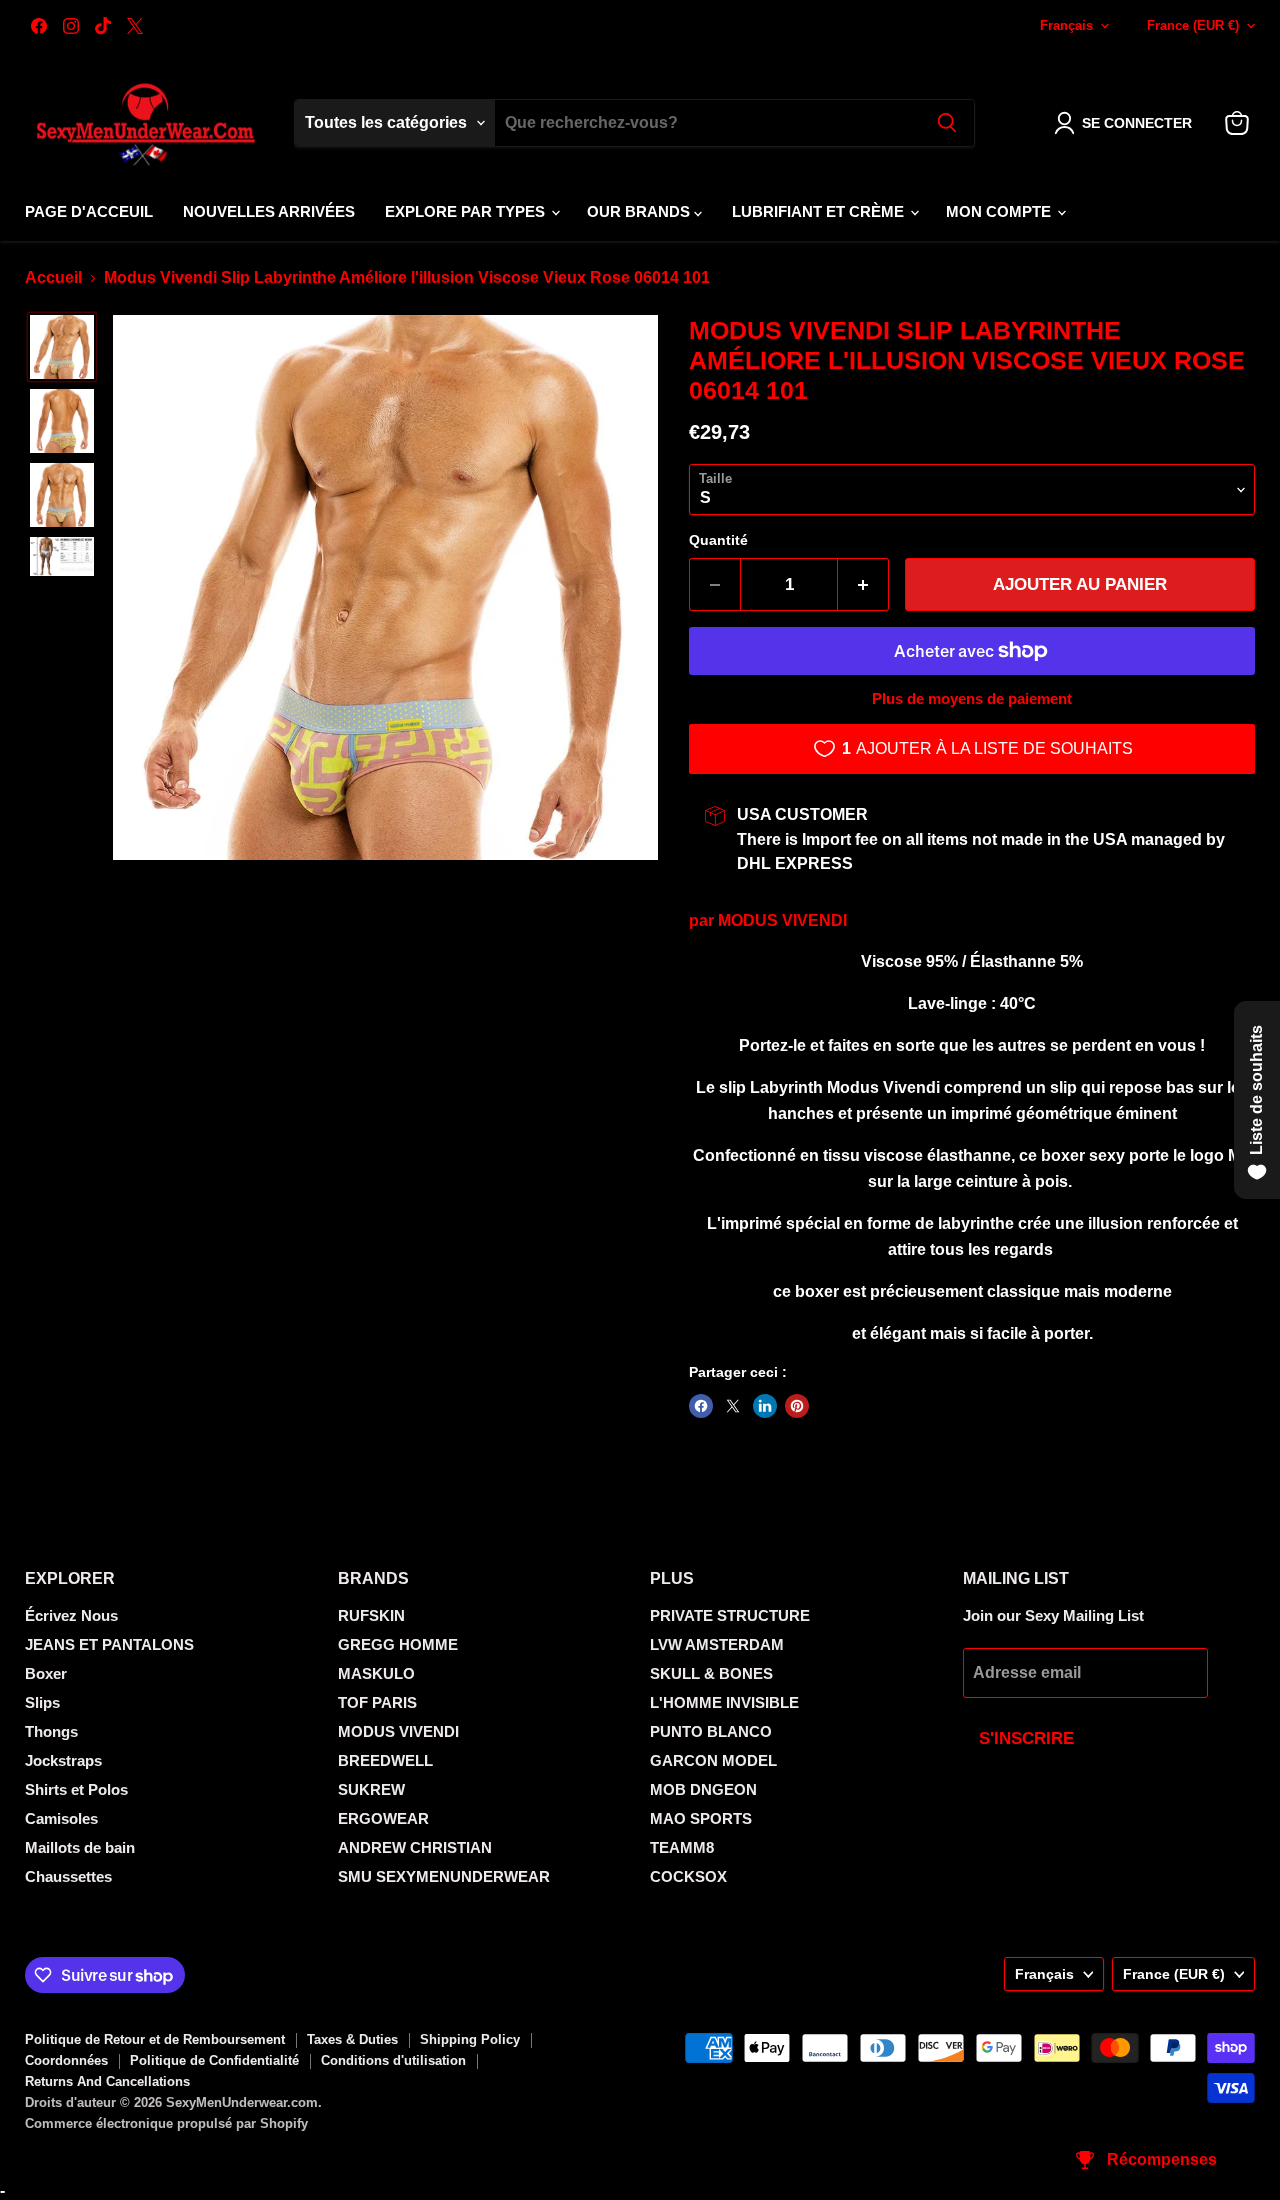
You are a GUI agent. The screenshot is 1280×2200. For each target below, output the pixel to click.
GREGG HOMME (398, 1644)
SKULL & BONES (711, 1673)
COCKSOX (688, 1876)
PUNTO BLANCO (711, 1731)
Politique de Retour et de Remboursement (155, 2039)
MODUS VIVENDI (782, 920)
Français (1066, 25)
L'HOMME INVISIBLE (724, 1702)
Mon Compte (1000, 211)
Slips (42, 1702)
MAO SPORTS (701, 1818)
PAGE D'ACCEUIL (89, 211)
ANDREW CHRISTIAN (415, 1847)
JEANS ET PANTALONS (109, 1644)
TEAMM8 (682, 1847)
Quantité (718, 540)
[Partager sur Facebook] (701, 1406)
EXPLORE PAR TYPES (467, 211)
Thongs (51, 1731)
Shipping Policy (470, 2039)
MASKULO (376, 1673)
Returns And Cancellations (107, 2081)
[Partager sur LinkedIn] (765, 1406)
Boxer (46, 1673)
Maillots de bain (80, 1847)
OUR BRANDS (640, 211)
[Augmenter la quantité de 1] (863, 585)
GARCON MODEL (713, 1760)
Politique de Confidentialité (214, 2060)
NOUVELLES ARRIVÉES (269, 211)
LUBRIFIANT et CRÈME (820, 211)
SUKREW (371, 1789)
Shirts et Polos (76, 1789)
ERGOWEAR (383, 1818)
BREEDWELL (385, 1760)
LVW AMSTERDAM (717, 1644)
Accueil (53, 277)
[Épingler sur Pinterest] (797, 1406)
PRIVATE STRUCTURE (730, 1615)
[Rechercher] (947, 123)
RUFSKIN (371, 1615)
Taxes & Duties (352, 2039)
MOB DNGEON (703, 1789)
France (1193, 25)
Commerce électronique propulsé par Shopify (166, 2123)
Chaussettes (68, 1876)
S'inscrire (1026, 1738)
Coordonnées (66, 2060)
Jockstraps (63, 1760)
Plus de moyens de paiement (972, 698)
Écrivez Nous (71, 1615)
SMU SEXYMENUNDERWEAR (444, 1876)
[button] (1127, 123)
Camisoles (61, 1818)
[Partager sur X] (733, 1406)
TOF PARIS (377, 1702)
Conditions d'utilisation (393, 2060)
